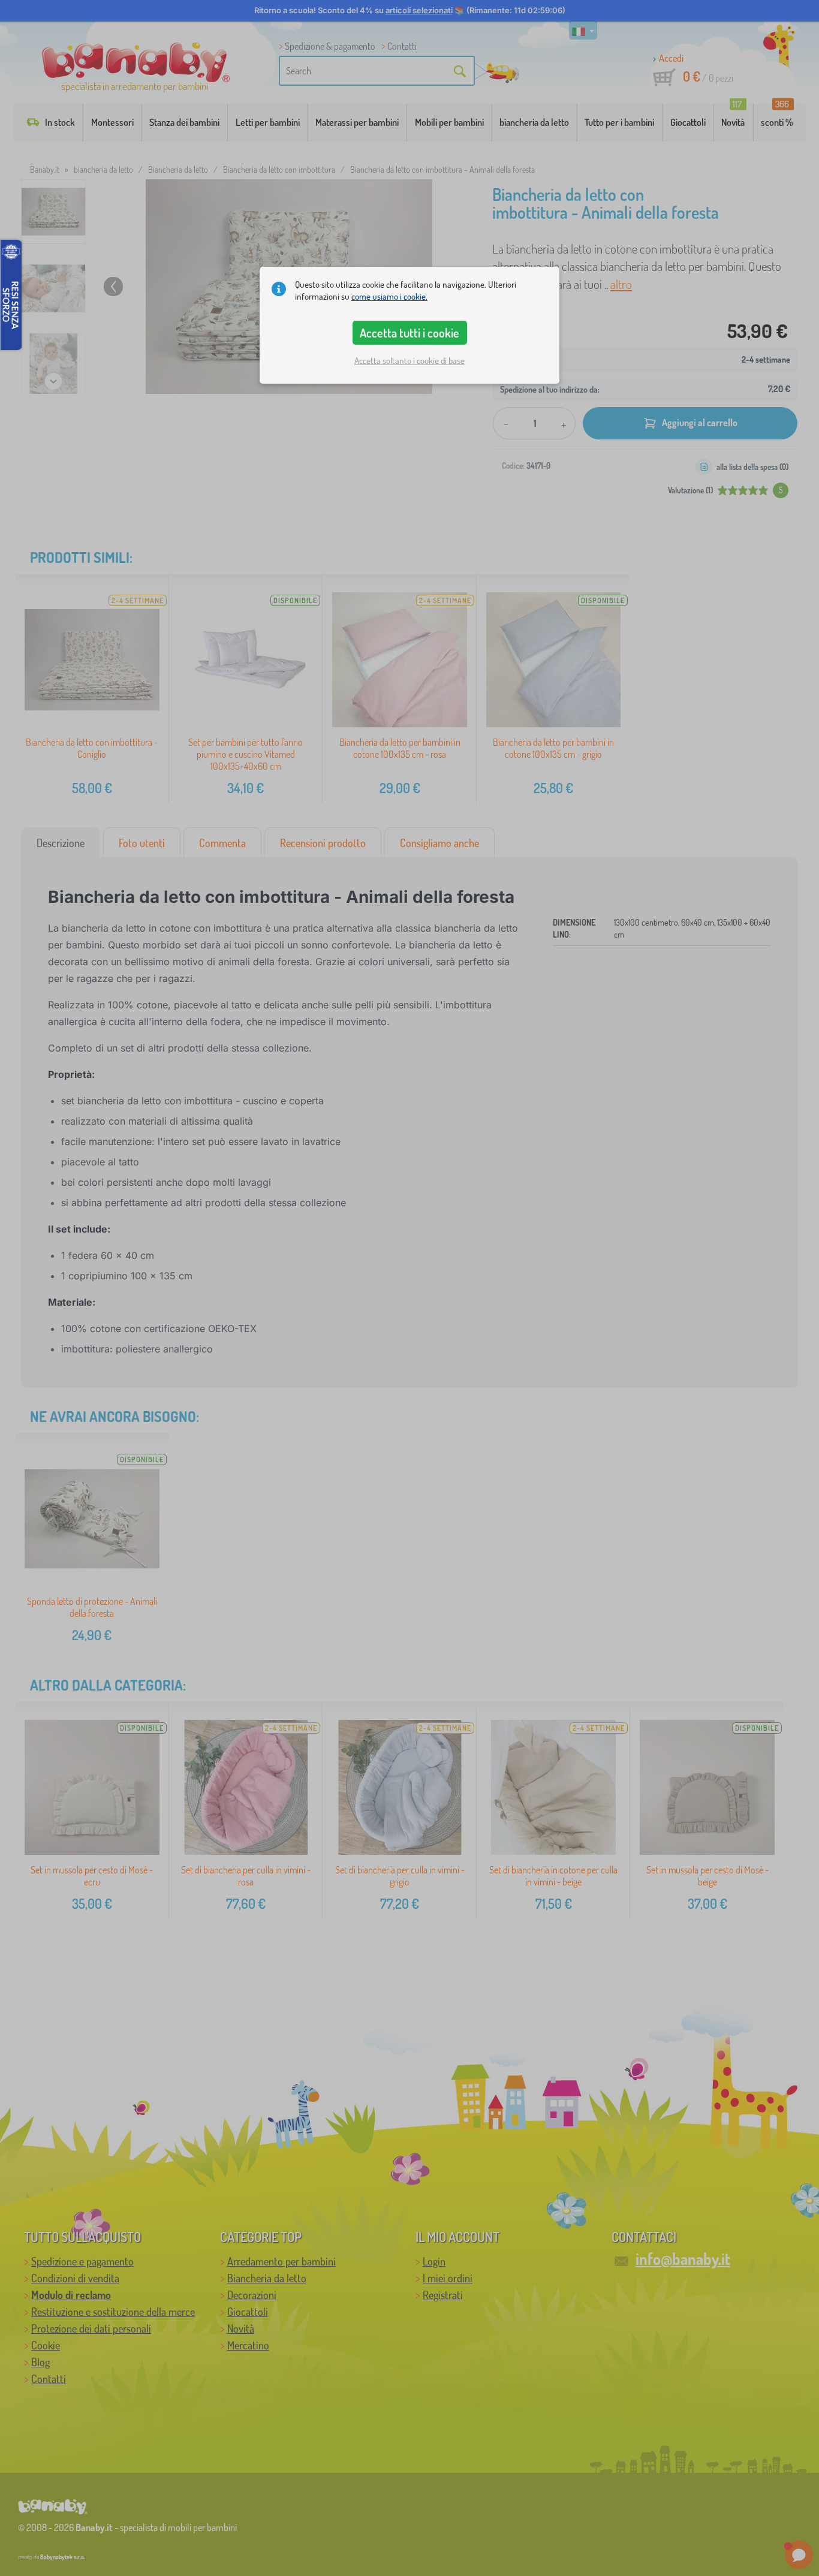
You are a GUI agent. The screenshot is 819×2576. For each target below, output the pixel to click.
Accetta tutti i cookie (409, 333)
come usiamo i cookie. (389, 296)
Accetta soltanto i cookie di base (409, 361)
